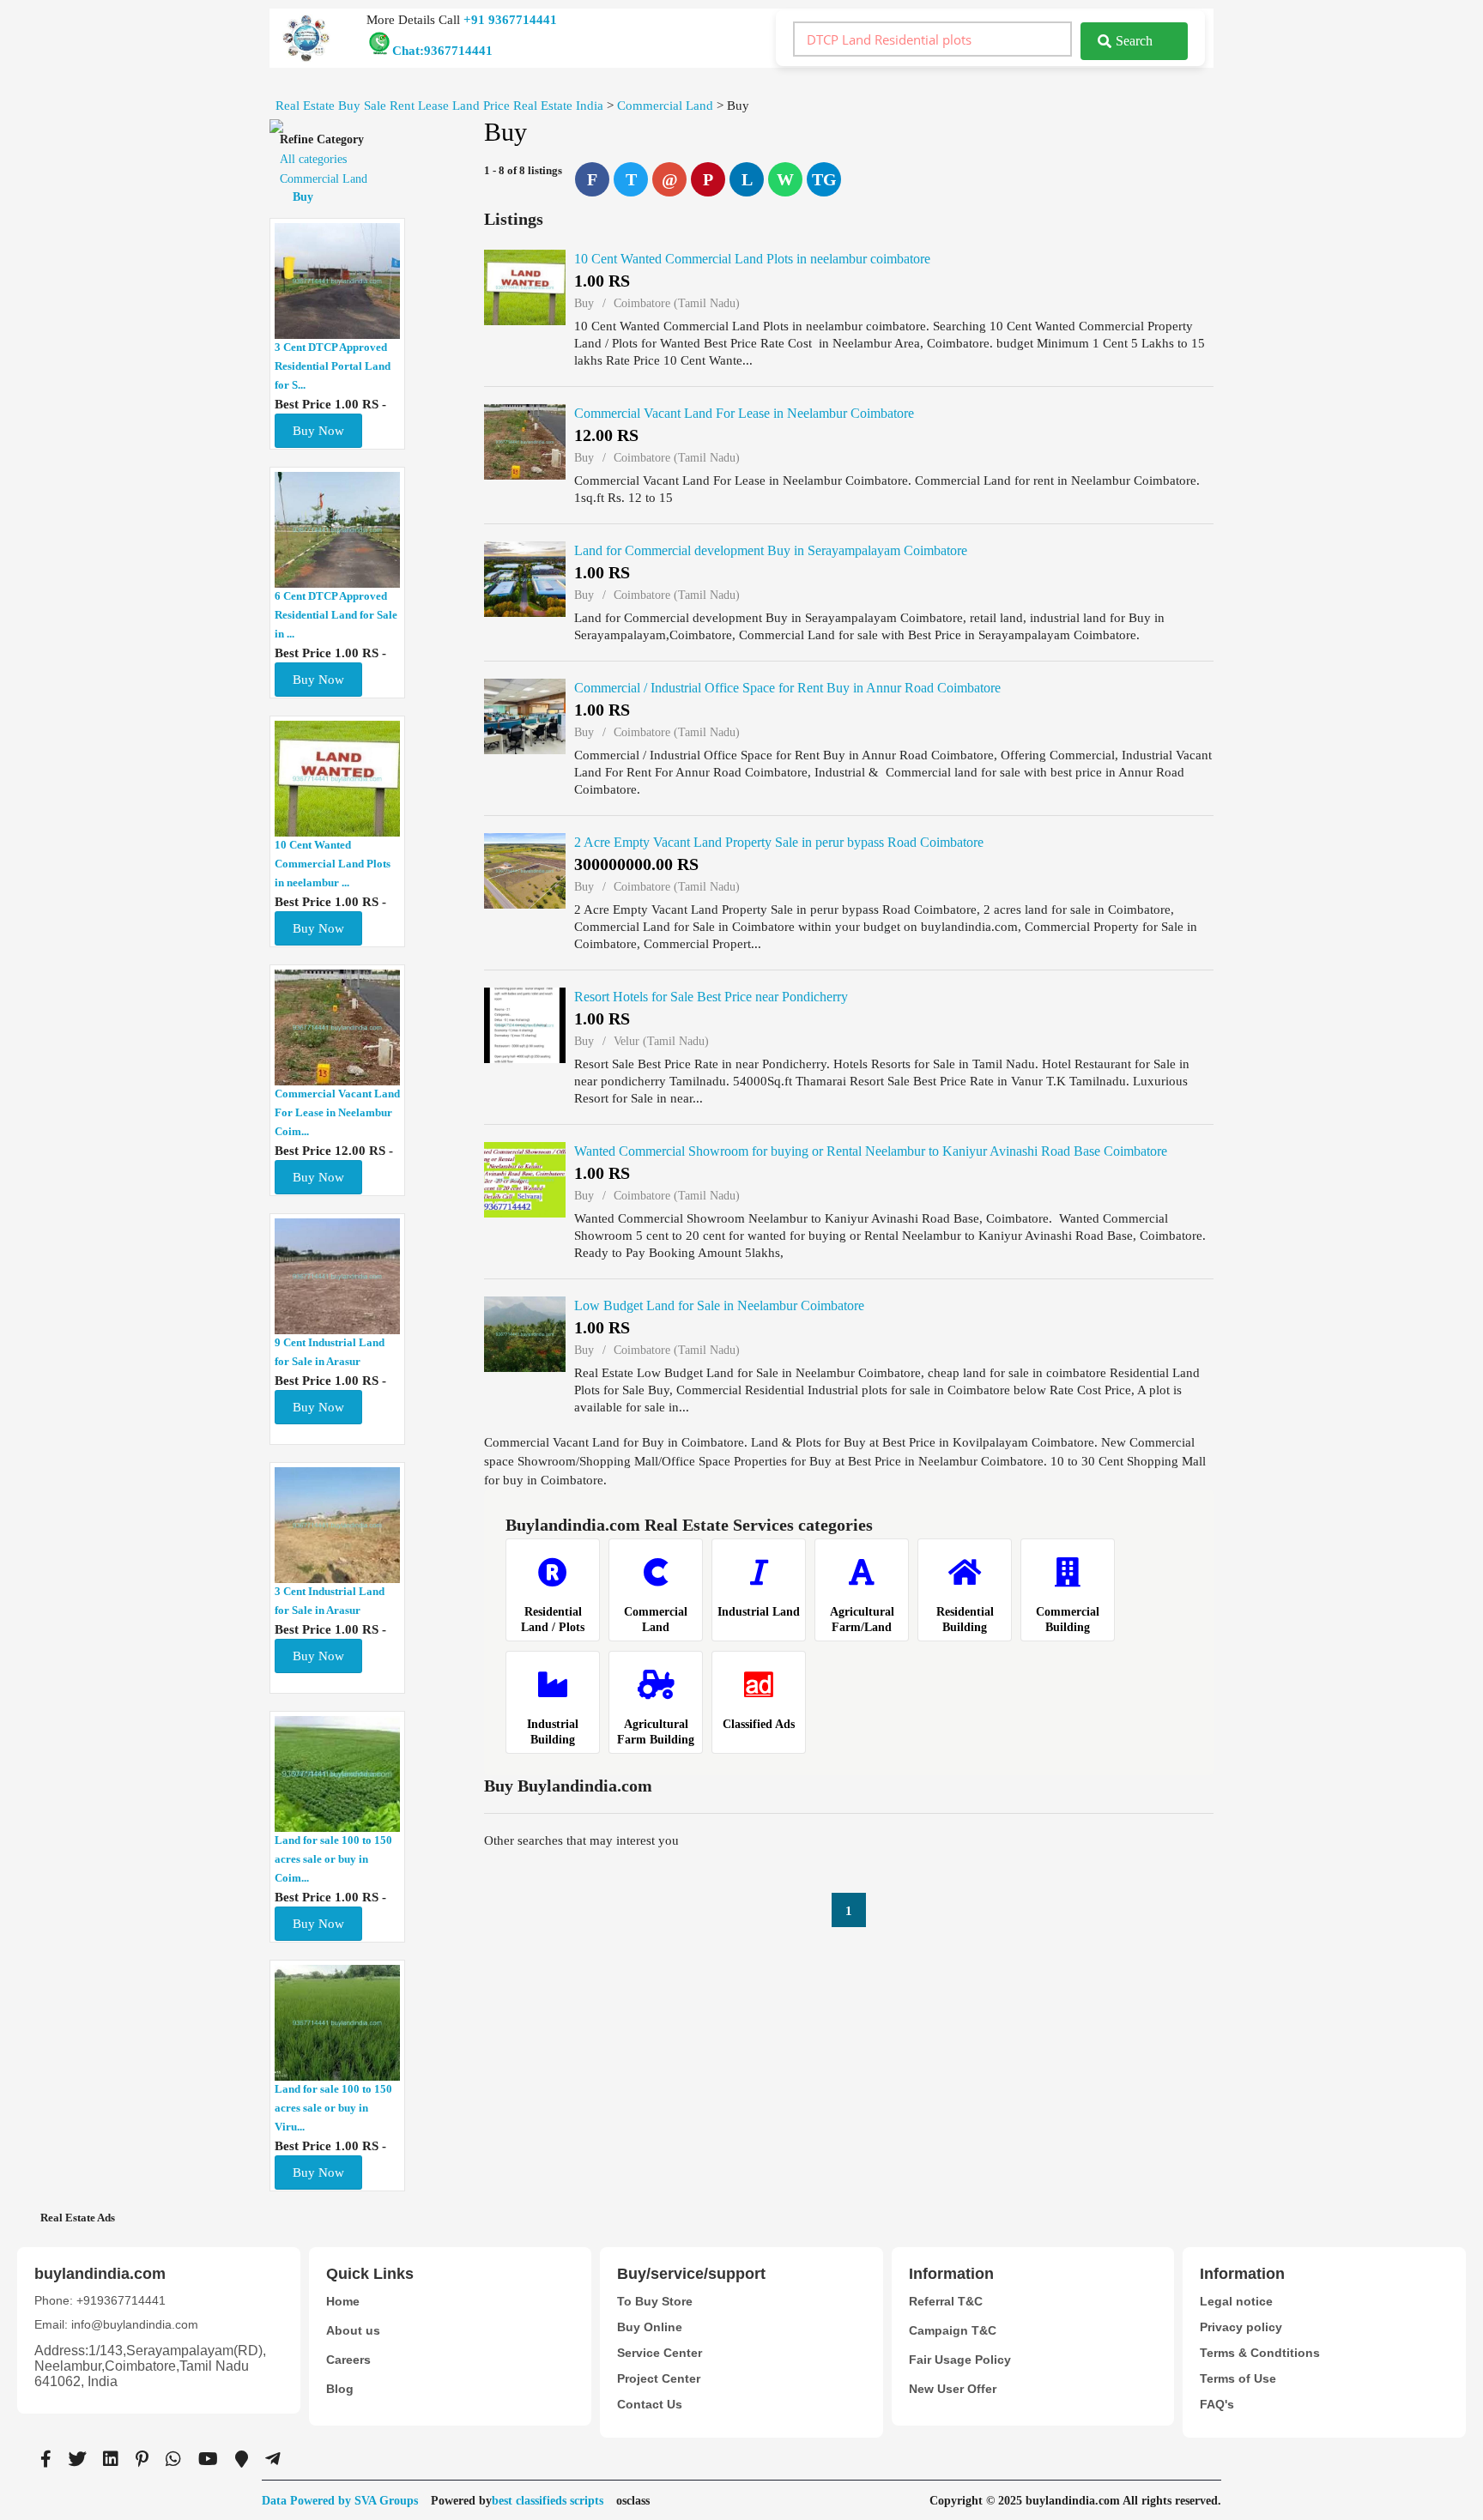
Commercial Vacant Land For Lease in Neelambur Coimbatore (744, 413)
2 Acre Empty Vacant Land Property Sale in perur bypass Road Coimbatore (779, 842)
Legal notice (1236, 2301)
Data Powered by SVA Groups (340, 2501)
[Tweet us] (77, 2459)
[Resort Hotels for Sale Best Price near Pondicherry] (525, 1025)
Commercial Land (324, 179)
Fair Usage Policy (960, 2360)
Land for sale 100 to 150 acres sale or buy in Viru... (333, 2108)
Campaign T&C (953, 2330)
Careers (348, 2360)
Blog (340, 2389)
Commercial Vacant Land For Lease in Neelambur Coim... (337, 1112)
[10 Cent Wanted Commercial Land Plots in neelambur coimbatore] (525, 287)
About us (353, 2330)
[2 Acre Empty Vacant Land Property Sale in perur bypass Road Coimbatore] (525, 871)
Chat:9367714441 (442, 51)
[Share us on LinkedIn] (111, 2459)
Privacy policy (1241, 2327)
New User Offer (953, 2389)
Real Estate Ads (78, 2218)
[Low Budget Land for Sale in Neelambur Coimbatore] (525, 1334)
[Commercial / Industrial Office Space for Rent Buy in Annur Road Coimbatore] (525, 716)
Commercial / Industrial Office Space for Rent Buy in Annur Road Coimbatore (787, 688)
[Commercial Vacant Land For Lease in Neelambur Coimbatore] (525, 442)
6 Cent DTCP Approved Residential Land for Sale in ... (336, 615)
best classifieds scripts (548, 2501)
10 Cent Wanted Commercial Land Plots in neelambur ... (333, 864)
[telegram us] (273, 2459)
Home (343, 2301)
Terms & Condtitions (1260, 2353)
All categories (313, 159)
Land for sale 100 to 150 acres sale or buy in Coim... (333, 1859)
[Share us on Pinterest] (142, 2459)
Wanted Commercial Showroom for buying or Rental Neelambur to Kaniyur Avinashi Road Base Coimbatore (871, 1151)
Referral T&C (946, 2301)
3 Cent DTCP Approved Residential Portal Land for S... (333, 366)
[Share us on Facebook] (46, 2459)
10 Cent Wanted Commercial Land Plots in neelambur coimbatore (752, 259)
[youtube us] (208, 2459)
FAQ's (1217, 2404)
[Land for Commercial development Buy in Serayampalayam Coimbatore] (525, 579)
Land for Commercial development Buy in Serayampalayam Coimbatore (771, 550)
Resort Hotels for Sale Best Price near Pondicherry (711, 997)
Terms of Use (1238, 2378)
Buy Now (318, 431)
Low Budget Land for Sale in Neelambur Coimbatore (719, 1305)
